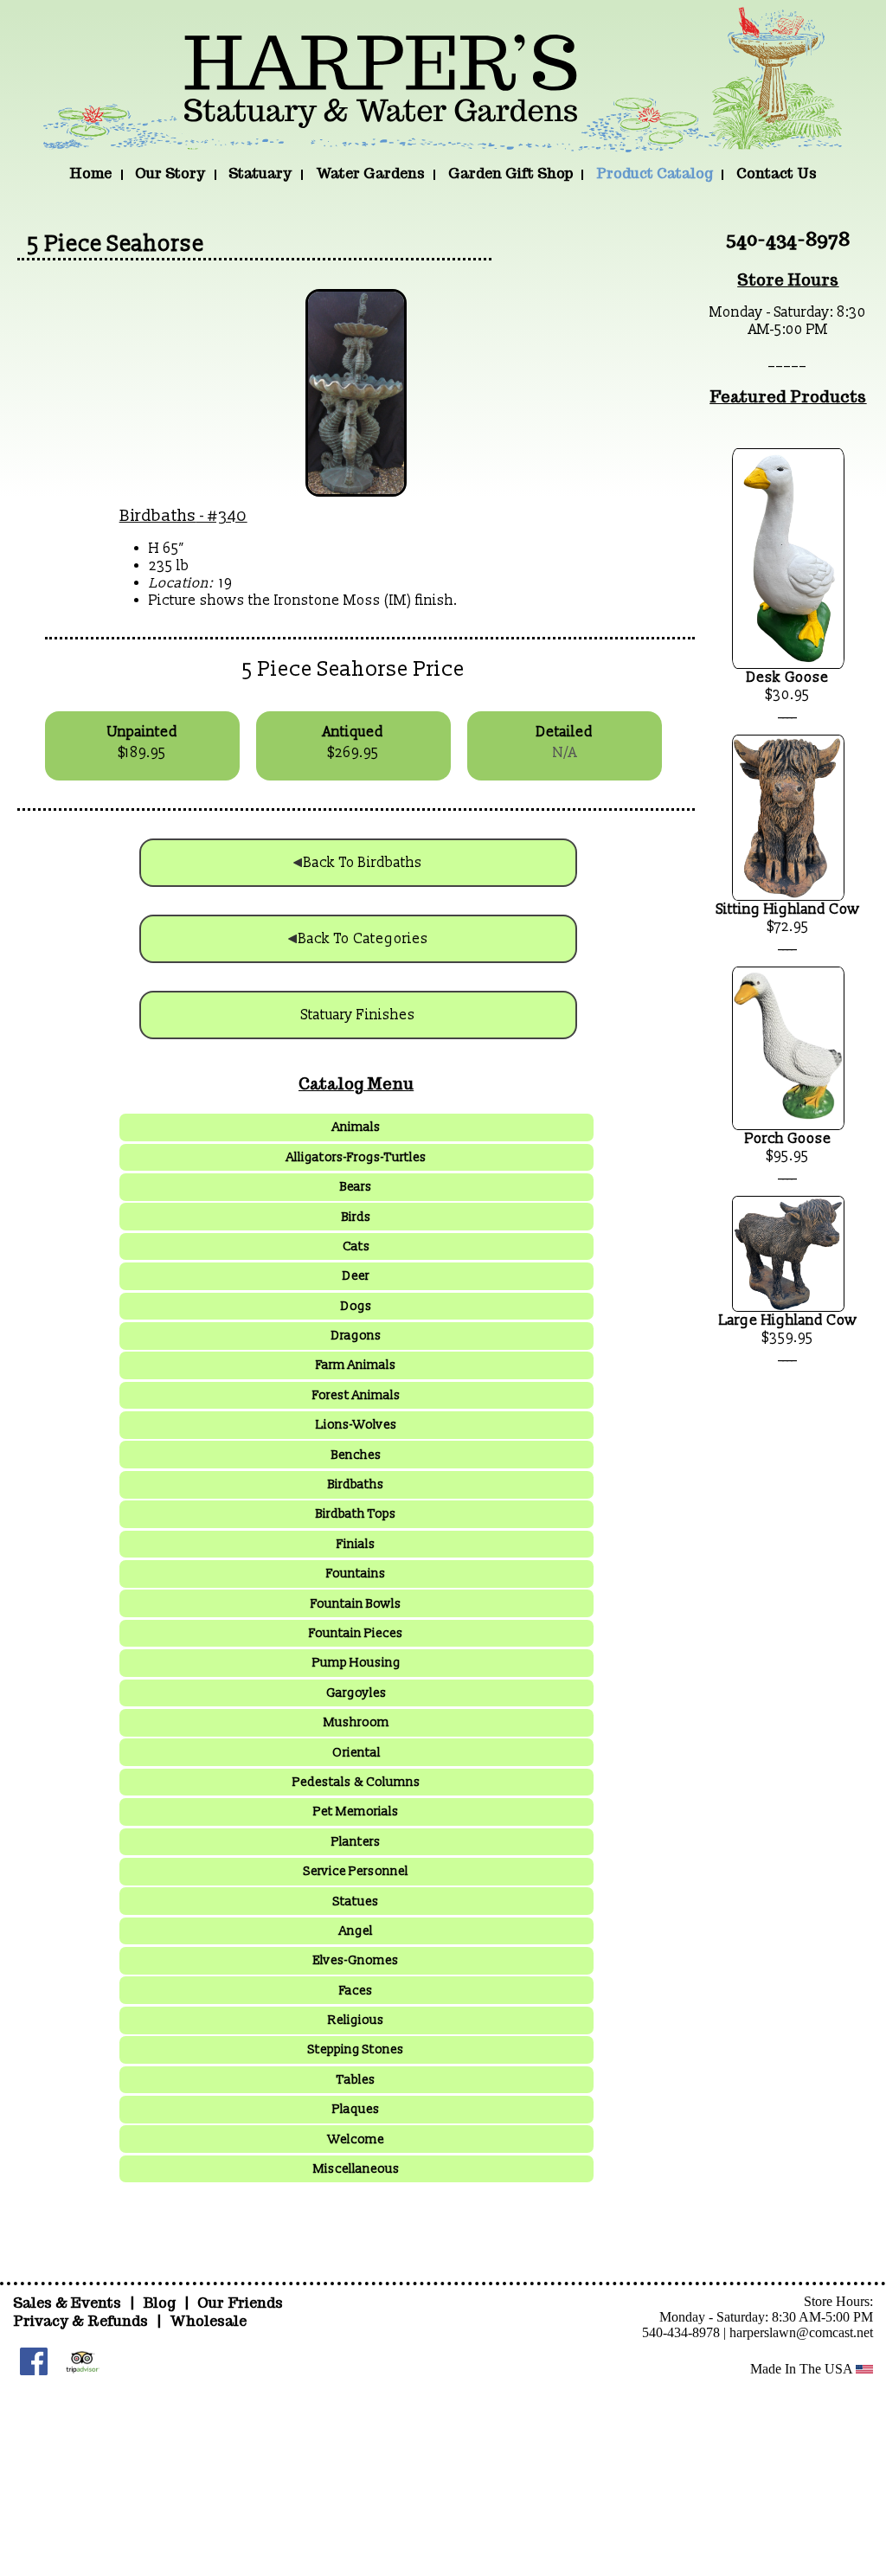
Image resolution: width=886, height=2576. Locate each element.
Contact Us (777, 173)
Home (90, 173)
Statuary (260, 173)
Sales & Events (69, 2303)
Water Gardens (370, 173)
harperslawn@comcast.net (801, 2332)
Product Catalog (655, 173)
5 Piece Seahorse (116, 244)
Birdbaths (158, 516)
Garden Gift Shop (510, 173)
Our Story (170, 173)
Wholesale (208, 2321)
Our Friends (240, 2303)
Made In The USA (803, 2369)
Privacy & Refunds (80, 2321)
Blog (161, 2303)
